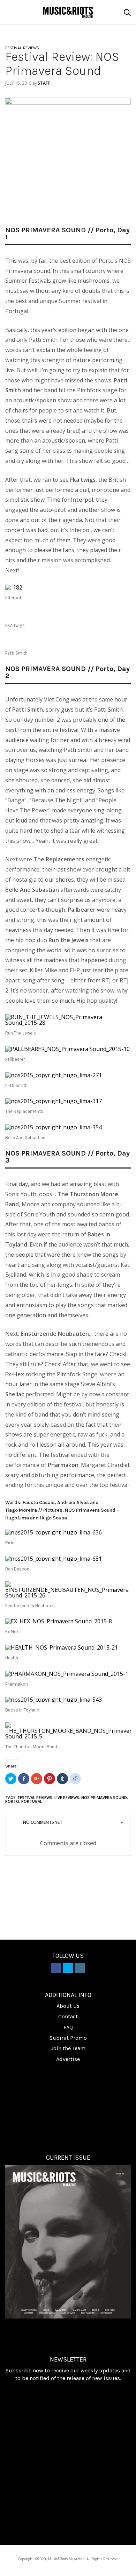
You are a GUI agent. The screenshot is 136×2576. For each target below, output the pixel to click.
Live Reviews (67, 1797)
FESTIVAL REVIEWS (22, 48)
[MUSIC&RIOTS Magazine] (68, 12)
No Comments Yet (43, 1822)
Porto (12, 1801)
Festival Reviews (35, 1797)
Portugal (32, 1801)
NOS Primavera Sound (104, 1797)
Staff (44, 83)
